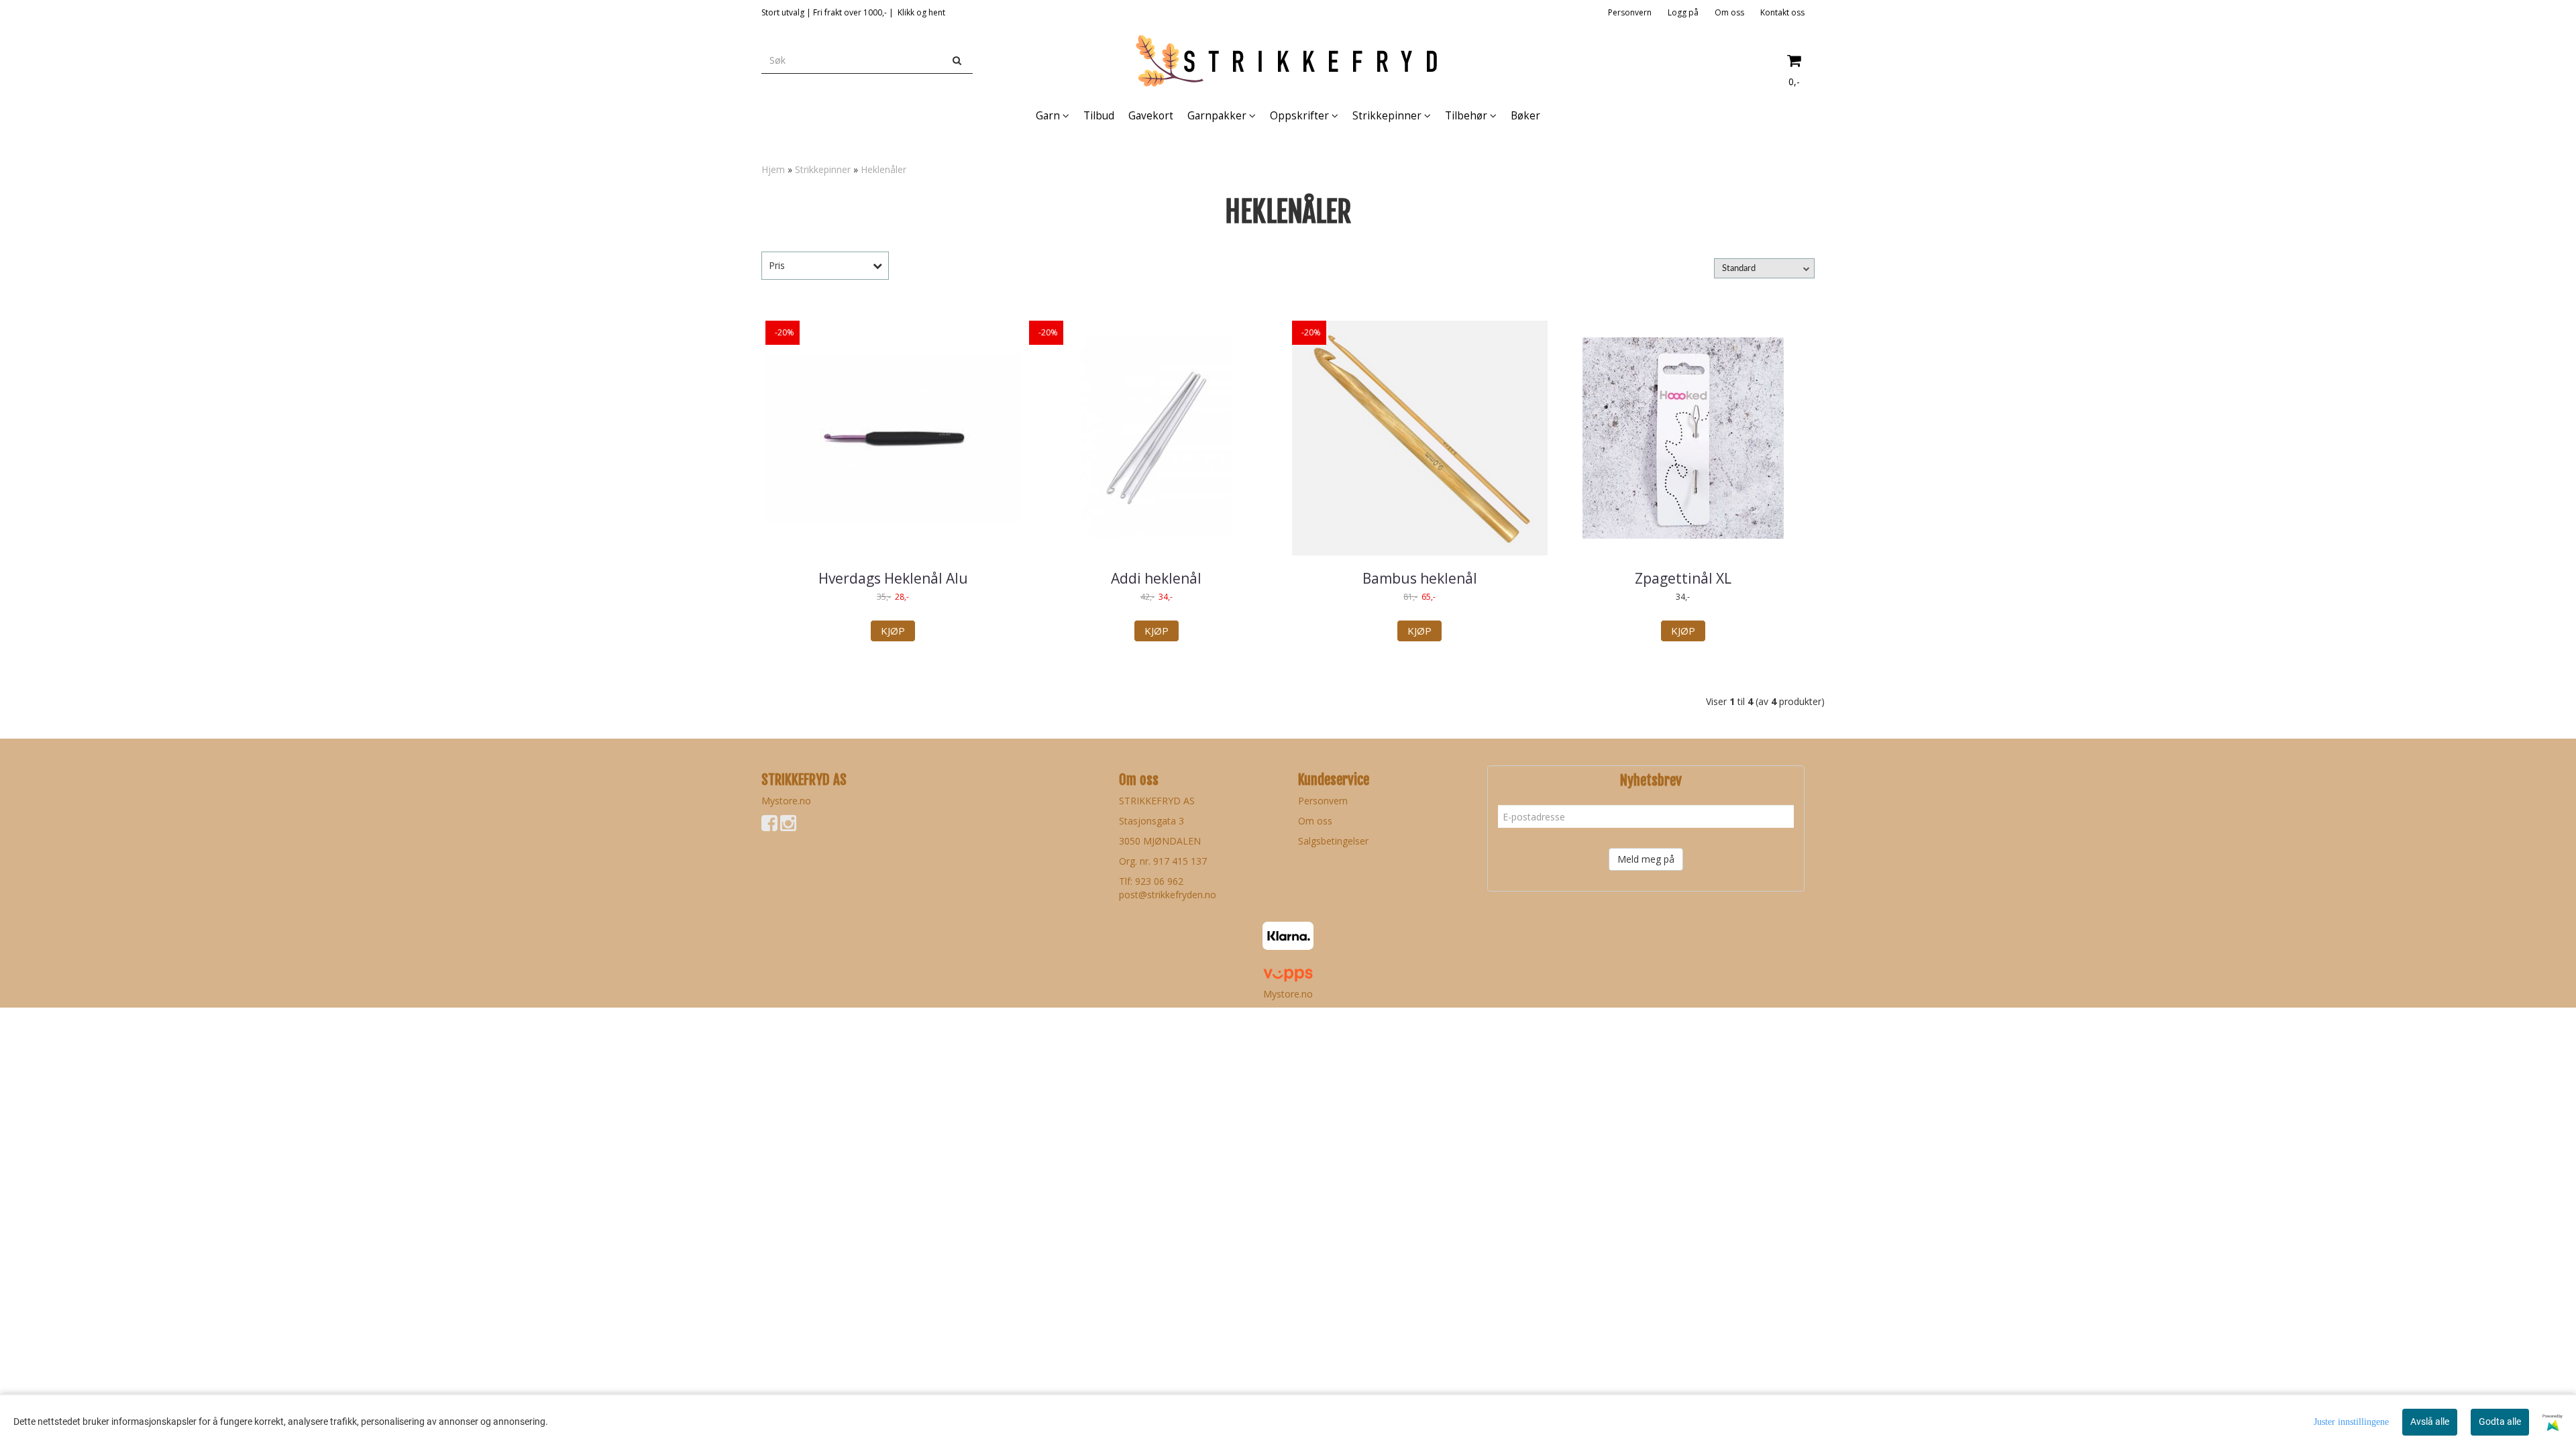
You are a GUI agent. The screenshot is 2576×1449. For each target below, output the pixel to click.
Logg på (1683, 12)
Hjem (773, 169)
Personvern (1630, 12)
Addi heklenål (1156, 578)
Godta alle (2500, 1421)
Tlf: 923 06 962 (1151, 881)
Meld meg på (1646, 859)
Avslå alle (2430, 1421)
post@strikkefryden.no (1168, 895)
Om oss (1729, 12)
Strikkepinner (823, 169)
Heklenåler (883, 169)
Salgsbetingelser (1333, 841)
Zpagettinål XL (1683, 578)
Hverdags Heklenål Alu (893, 578)
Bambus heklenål (1420, 578)
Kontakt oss (1782, 12)
